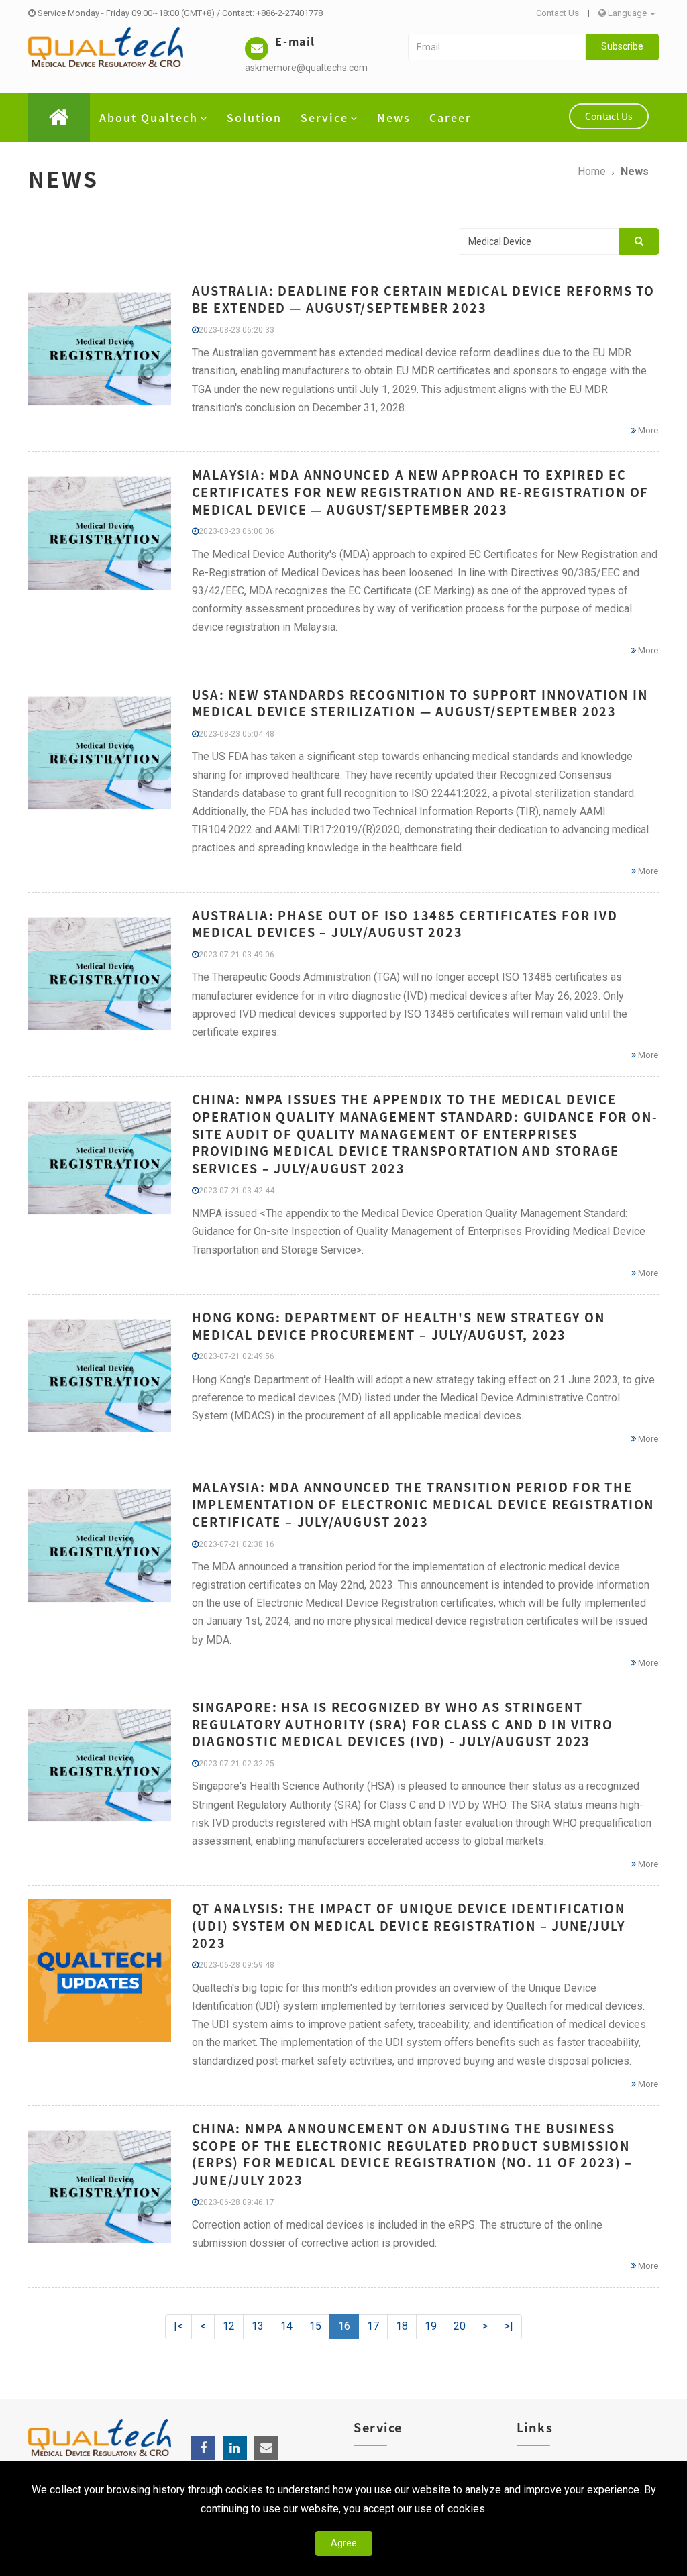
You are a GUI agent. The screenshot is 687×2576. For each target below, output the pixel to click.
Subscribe (622, 46)
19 (431, 2326)
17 (373, 2326)
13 (258, 2326)
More (647, 430)
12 (229, 2326)
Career (451, 117)
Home (592, 171)
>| (509, 2326)
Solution (254, 117)
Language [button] (627, 13)
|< (178, 2326)
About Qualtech (149, 117)
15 (315, 2326)
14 (286, 2326)
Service (324, 117)
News (394, 117)
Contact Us (558, 13)
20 (460, 2326)
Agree (344, 2543)
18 (402, 2326)
